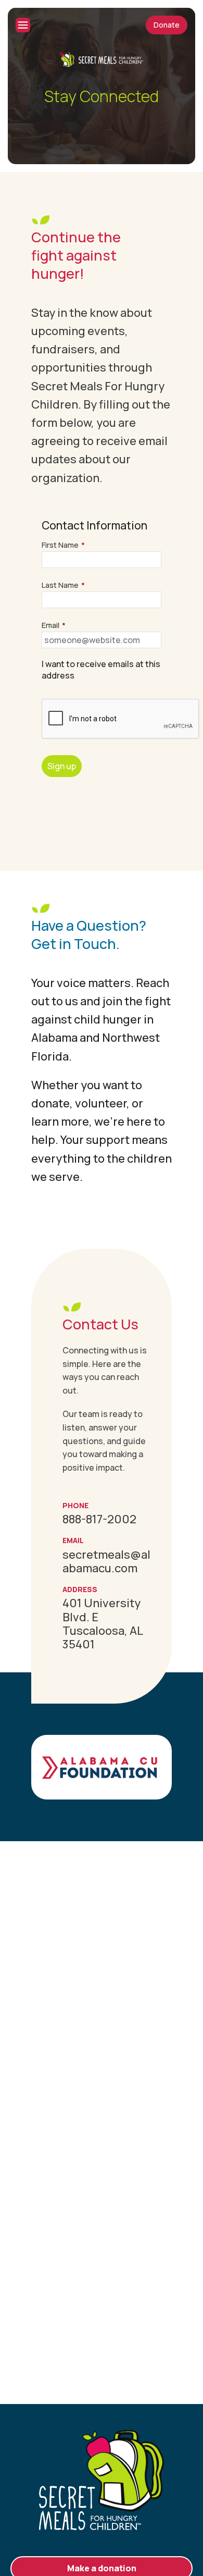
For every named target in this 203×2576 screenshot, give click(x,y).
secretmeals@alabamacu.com (106, 1561)
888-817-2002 (99, 1519)
